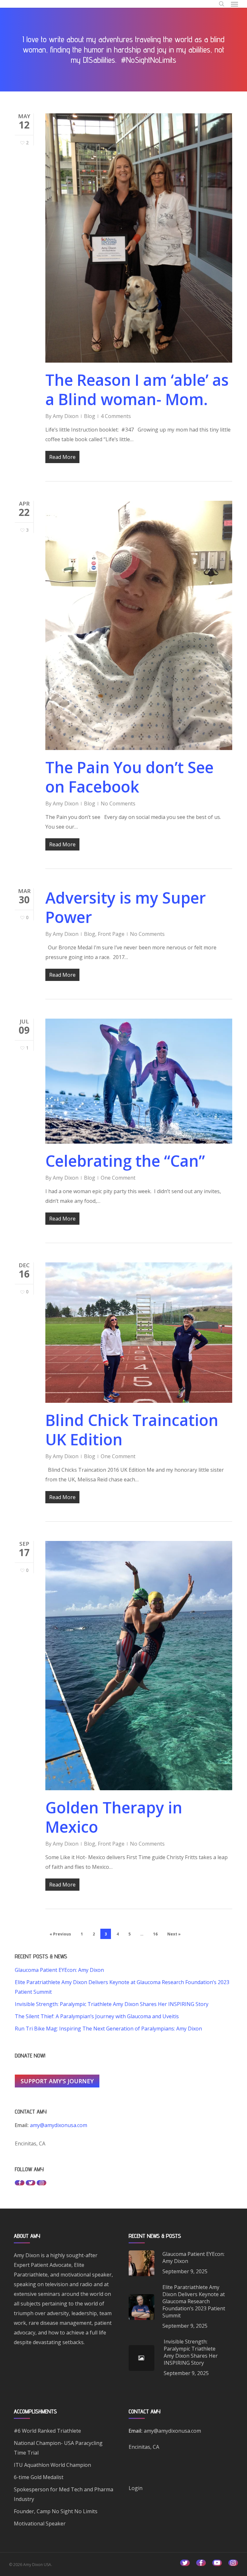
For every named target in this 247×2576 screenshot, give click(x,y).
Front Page (111, 934)
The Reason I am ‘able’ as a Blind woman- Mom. (137, 390)
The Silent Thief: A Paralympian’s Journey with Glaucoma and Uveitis (97, 2016)
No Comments (118, 803)
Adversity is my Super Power (126, 907)
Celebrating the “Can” (125, 1161)
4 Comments (116, 416)
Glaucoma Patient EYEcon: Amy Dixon (59, 1970)
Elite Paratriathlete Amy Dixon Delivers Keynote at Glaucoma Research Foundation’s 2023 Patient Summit (122, 1987)
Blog (90, 416)
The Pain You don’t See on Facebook (129, 777)
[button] (234, 4)
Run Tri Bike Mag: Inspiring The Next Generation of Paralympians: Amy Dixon (108, 2029)
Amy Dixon (66, 416)
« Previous (60, 1934)
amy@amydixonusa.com (58, 2125)
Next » (174, 1934)
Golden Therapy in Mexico (114, 1817)
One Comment (118, 1178)
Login (136, 2488)
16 (155, 1934)
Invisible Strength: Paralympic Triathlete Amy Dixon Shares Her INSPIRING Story (112, 2004)
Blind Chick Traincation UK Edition (132, 1430)
